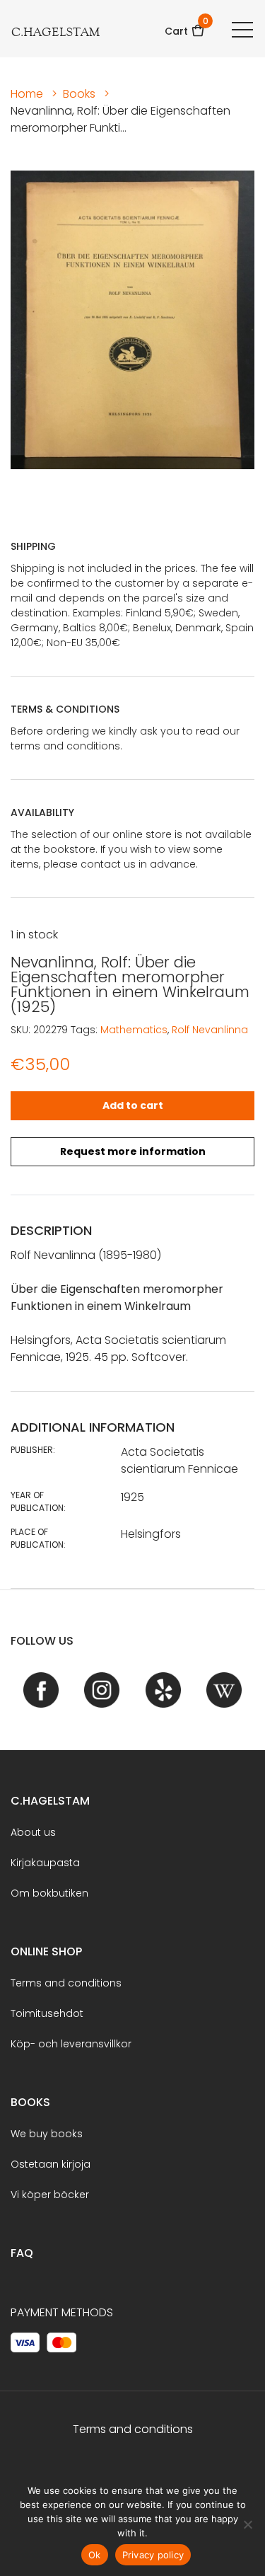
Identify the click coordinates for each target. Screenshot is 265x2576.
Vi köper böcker (50, 2195)
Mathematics (134, 1030)
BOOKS (30, 2102)
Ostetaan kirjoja (51, 2164)
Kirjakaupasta (45, 1863)
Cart (185, 27)
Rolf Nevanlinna (210, 1030)
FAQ (22, 2253)
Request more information (133, 1151)
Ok (95, 2555)
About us (33, 1832)
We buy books (47, 2134)
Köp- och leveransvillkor (71, 2044)
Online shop (46, 1951)
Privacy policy (153, 2555)
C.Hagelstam (50, 1801)
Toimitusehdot (47, 2013)
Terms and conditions (66, 1983)
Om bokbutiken (49, 1893)
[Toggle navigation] (242, 29)
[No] (247, 2524)
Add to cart (133, 1105)
